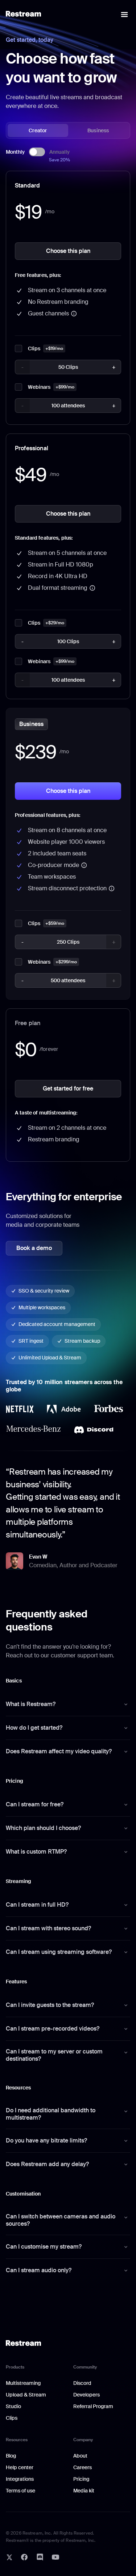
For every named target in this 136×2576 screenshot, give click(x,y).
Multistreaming (23, 2383)
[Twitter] (9, 2557)
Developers (86, 2395)
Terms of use (20, 2491)
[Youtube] (55, 2557)
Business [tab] (98, 130)
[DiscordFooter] (40, 2557)
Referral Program (93, 2406)
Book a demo (34, 1248)
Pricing (81, 2479)
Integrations (20, 2479)
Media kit (84, 2491)
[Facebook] (24, 2557)
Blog (11, 2456)
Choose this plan (68, 251)
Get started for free (68, 1089)
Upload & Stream (26, 2395)
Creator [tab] (38, 130)
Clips (12, 2418)
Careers (83, 2467)
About (80, 2456)
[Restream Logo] (23, 14)
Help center (20, 2467)
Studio (13, 2406)
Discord (82, 2383)
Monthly (15, 152)
